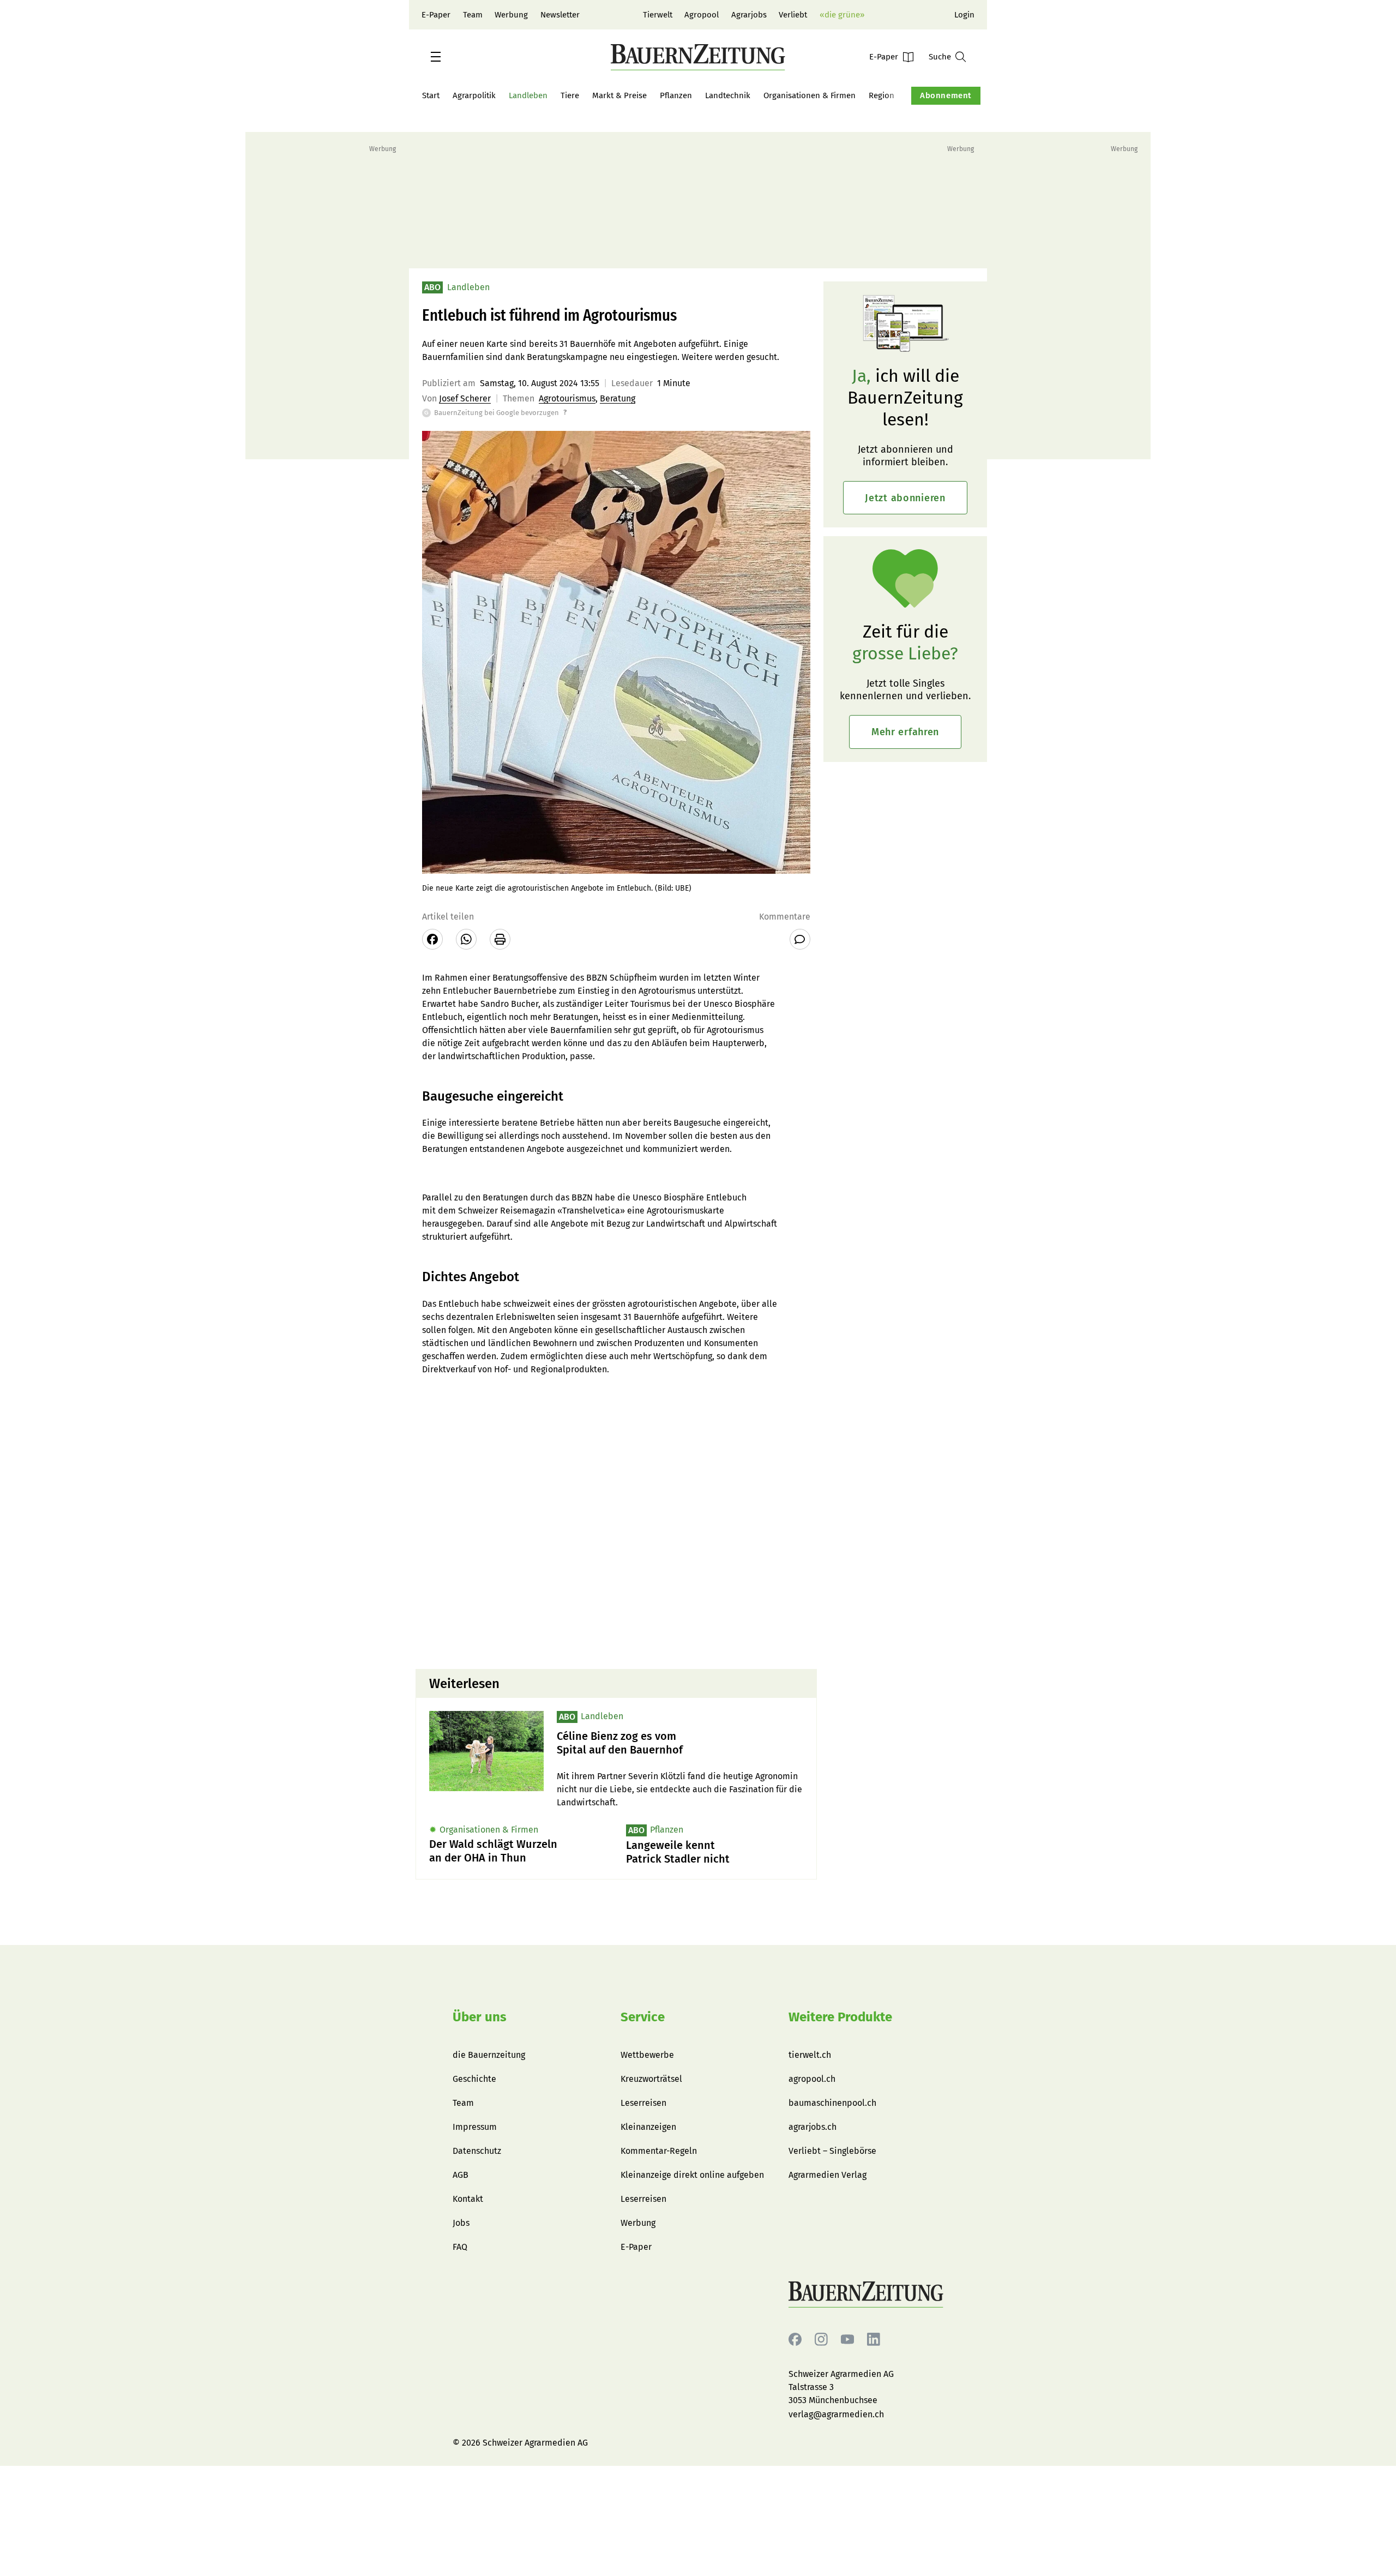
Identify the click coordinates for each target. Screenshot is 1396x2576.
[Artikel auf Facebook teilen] (432, 939)
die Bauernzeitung (489, 2055)
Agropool (702, 15)
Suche (940, 57)
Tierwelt (658, 15)
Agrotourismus (567, 398)
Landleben (528, 95)
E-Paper (436, 15)
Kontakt (468, 2199)
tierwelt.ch (810, 2055)
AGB (461, 2175)
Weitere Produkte (840, 2017)
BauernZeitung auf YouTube (847, 2340)
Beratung (618, 398)
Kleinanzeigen (648, 2127)
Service (643, 2017)
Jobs (461, 2223)
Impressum (475, 2127)
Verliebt (793, 15)
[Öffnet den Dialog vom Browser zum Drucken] (500, 939)
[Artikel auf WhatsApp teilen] (466, 939)
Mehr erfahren (905, 732)
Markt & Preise (619, 95)
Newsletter (560, 15)
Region (881, 95)
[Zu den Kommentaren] (800, 939)
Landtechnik (728, 95)
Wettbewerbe (647, 2055)
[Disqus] (616, 1521)
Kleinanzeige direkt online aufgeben (692, 2175)
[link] (680, 1743)
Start (431, 95)
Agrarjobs (749, 15)
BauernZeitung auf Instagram (821, 2340)
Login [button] (964, 15)
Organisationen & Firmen (810, 95)
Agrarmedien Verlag (828, 2175)
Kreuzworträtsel (651, 2079)
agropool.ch (812, 2079)
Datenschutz (477, 2151)
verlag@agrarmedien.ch (836, 2414)
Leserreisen (643, 2103)
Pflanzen (676, 95)
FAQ (460, 2247)
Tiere (570, 95)
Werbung (511, 15)
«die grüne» (842, 15)
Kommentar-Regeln (659, 2151)
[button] (436, 57)
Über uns (480, 2017)
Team (473, 15)
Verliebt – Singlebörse (832, 2151)
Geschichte (474, 2079)
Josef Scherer (465, 398)
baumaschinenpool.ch (832, 2103)
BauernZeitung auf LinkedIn (874, 2340)
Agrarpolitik (474, 95)
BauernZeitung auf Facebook (795, 2340)
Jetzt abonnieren (905, 498)
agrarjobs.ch (813, 2127)
